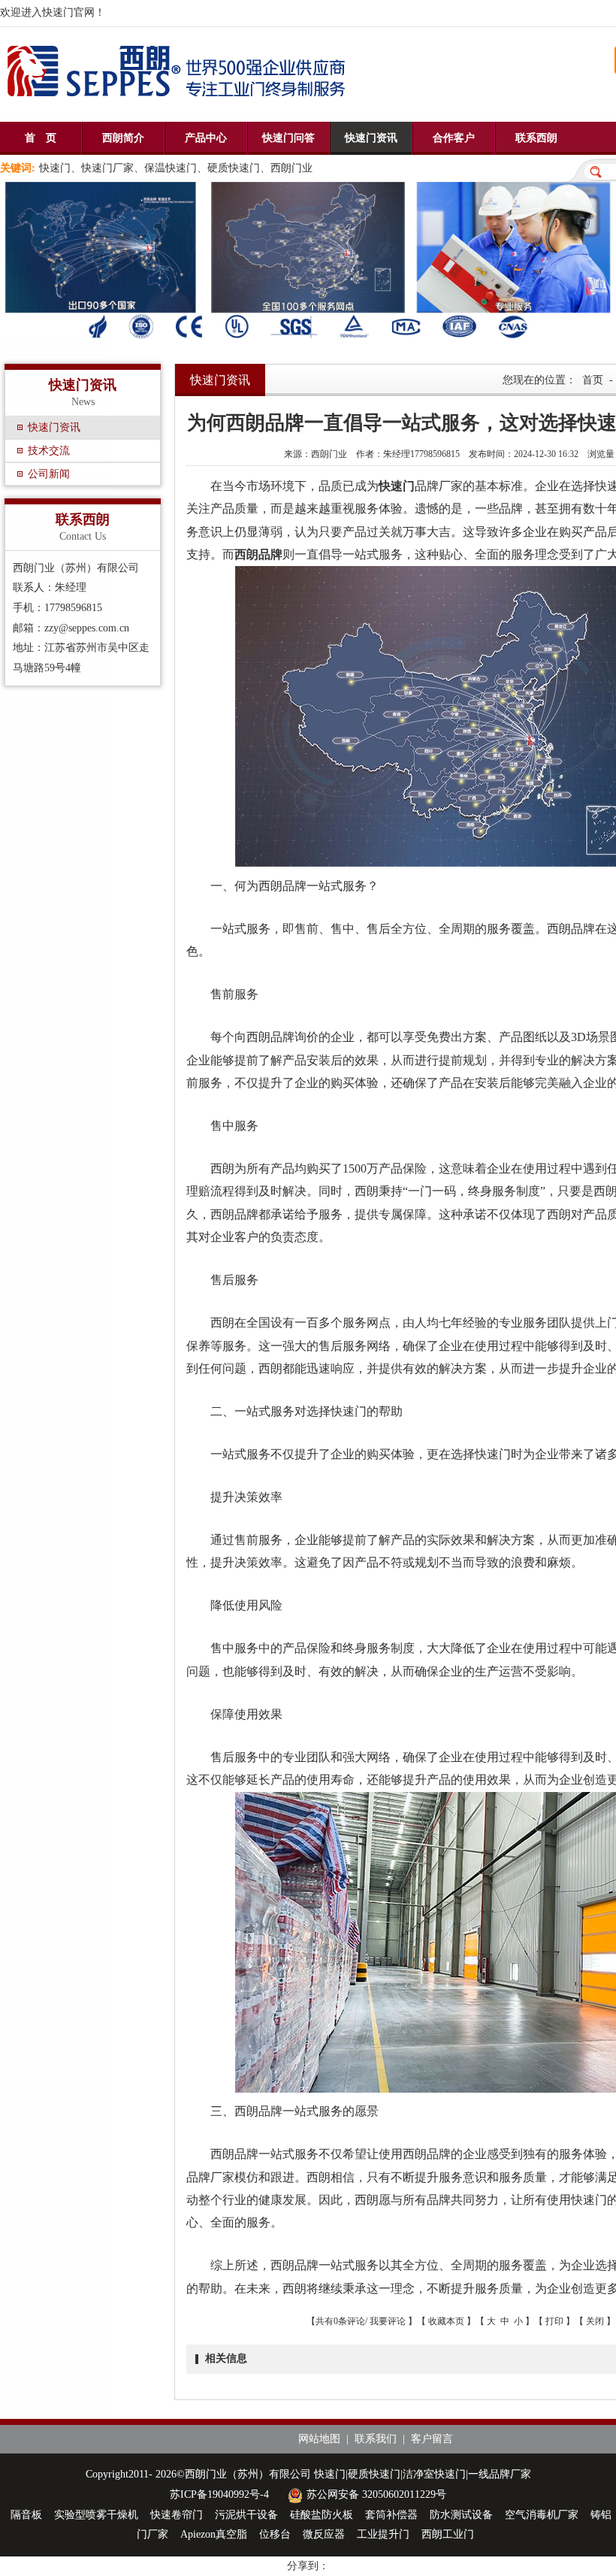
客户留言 (432, 2439)
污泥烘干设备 (246, 2515)
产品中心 (206, 138)
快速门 (397, 486)
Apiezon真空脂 (214, 2534)
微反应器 (324, 2534)
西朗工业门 (448, 2534)
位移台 (275, 2534)
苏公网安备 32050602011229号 (376, 2494)
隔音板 (26, 2515)
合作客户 (454, 138)
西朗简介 (123, 138)
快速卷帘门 (177, 2515)
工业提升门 (383, 2534)
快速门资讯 (371, 138)
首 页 (41, 138)
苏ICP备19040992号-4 (219, 2494)
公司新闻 (49, 474)
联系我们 (376, 2439)
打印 (554, 2321)
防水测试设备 (461, 2515)
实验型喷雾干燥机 (96, 2515)
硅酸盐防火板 (322, 2515)
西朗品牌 (258, 554)
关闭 (595, 2321)
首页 (593, 380)
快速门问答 (288, 138)
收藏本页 (446, 2321)
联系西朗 (536, 138)
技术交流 (49, 451)
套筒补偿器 (391, 2515)
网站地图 (319, 2439)
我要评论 (388, 2321)
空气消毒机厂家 (542, 2515)
